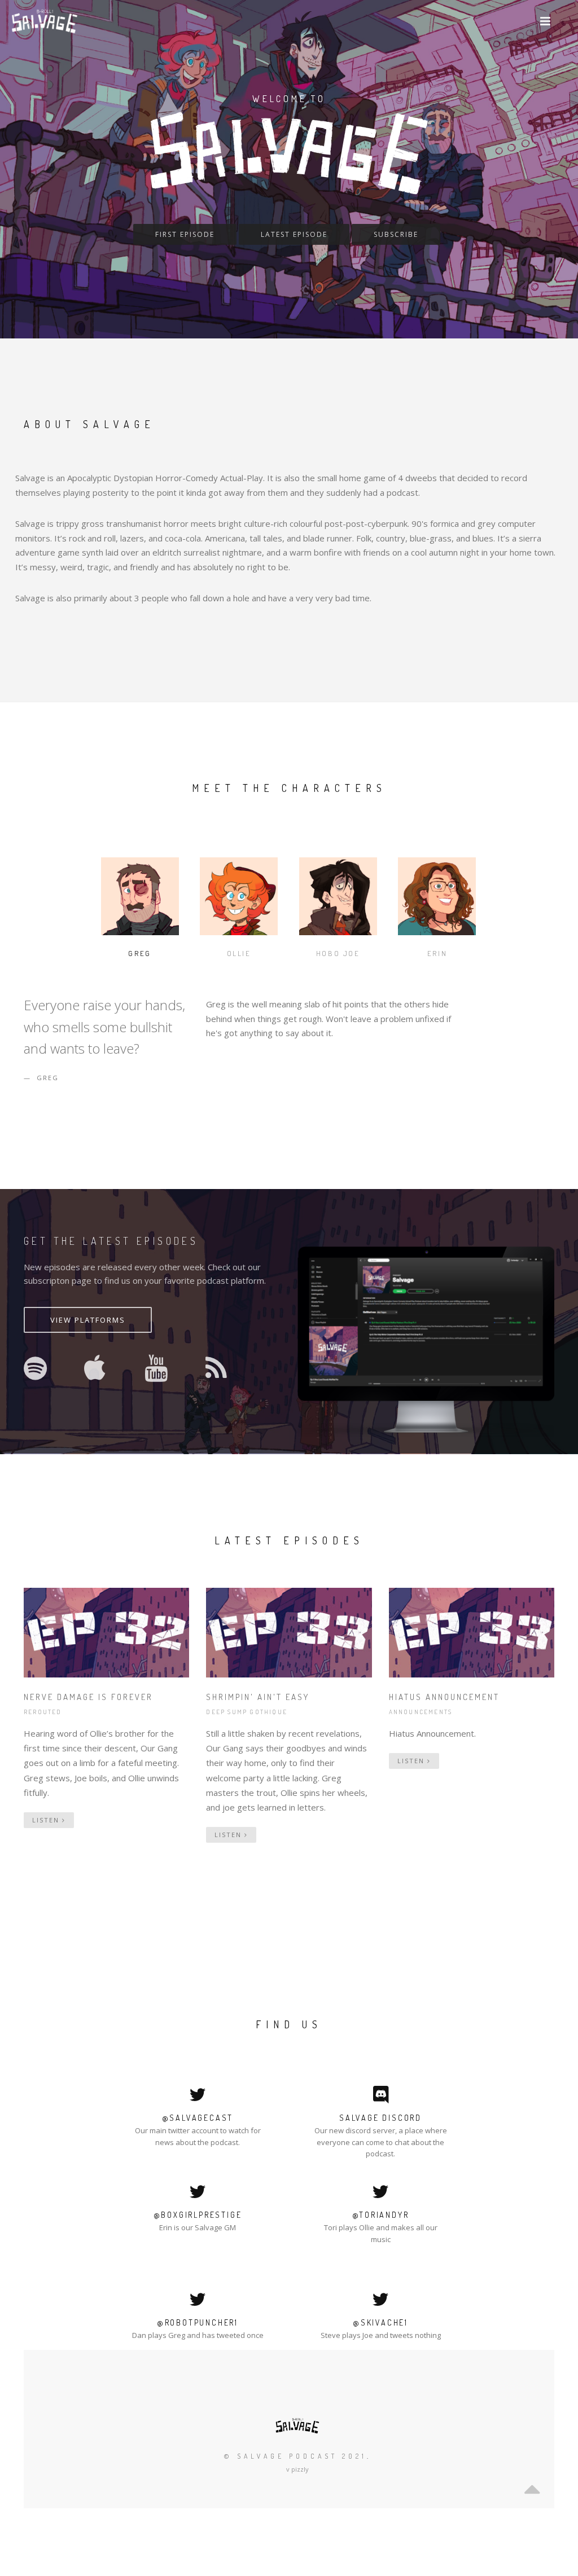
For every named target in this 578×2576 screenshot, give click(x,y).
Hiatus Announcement (444, 1697)
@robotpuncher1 (198, 2322)
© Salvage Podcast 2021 (295, 2456)
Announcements (421, 1712)
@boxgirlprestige (198, 2215)
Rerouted (43, 1712)
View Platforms (88, 1320)
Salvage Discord (380, 2118)
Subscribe (396, 234)
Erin (437, 953)
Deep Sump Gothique (247, 1712)
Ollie (239, 953)
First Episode (185, 234)
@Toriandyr (381, 2215)
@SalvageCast (198, 2118)
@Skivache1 (380, 2322)
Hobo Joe (338, 953)
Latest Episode (294, 234)
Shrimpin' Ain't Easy (258, 1697)
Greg (139, 953)
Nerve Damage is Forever (88, 1697)
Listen (47, 1820)
